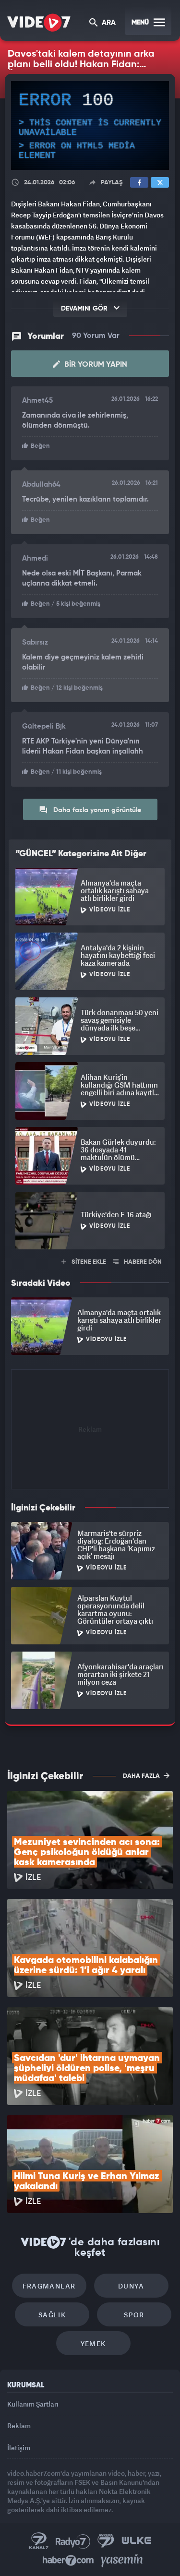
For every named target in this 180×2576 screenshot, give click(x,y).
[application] (90, 1288)
